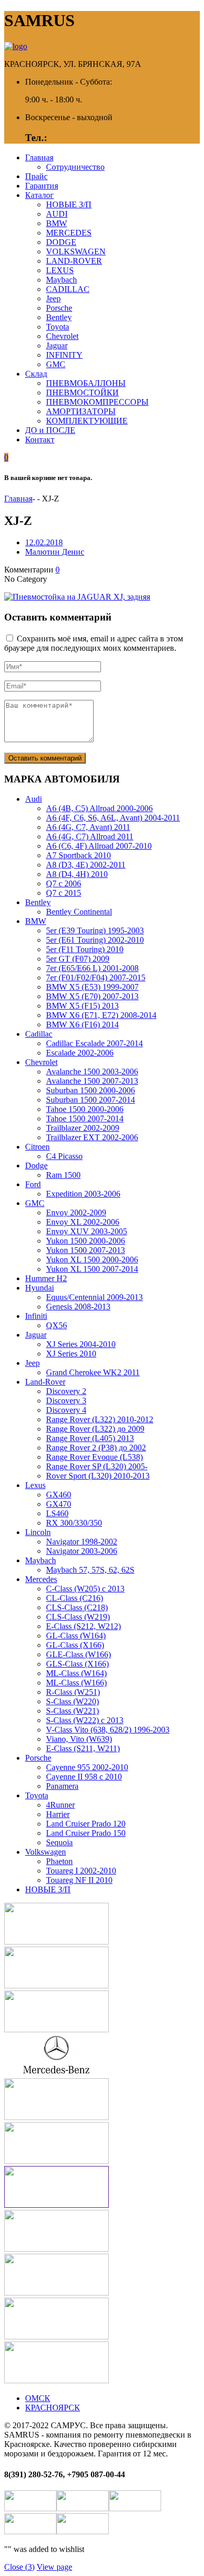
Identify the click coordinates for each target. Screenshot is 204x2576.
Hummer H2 (46, 1278)
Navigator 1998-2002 (82, 1542)
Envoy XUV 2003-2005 (87, 1231)
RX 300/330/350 (74, 1523)
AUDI (57, 214)
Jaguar (57, 346)
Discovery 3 (66, 1401)
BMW (56, 223)
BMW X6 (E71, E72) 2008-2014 (101, 1015)
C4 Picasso (64, 1156)
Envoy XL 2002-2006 (83, 1222)
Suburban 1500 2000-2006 (90, 1090)
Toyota (58, 327)
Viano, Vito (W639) (79, 1739)
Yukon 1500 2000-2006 (86, 1241)
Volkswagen (46, 1852)
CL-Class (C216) (75, 1598)
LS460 (57, 1513)
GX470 (59, 1504)
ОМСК (38, 2398)
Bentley (59, 317)
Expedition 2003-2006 (83, 1194)
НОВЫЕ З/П (69, 204)
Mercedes (41, 1579)
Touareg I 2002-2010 (81, 1871)
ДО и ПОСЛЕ (50, 430)
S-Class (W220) (72, 1701)
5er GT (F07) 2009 (78, 959)
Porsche (59, 308)
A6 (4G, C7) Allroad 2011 (90, 836)
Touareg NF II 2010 (79, 1880)
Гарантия (42, 186)
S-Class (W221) (72, 1711)
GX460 (59, 1495)
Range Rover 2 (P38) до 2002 (96, 1448)
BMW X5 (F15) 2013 (82, 1006)
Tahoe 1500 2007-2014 (85, 1119)
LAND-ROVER (74, 261)
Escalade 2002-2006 (80, 1053)
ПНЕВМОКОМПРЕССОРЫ (97, 402)
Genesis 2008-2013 (78, 1307)
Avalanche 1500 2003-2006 (92, 1072)
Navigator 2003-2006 (82, 1551)
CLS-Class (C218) (77, 1607)
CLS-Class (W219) (78, 1617)
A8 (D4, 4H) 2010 (77, 874)
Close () (19, 2567)
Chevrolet (62, 336)
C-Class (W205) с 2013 (85, 1589)
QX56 (56, 1325)
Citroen (37, 1147)
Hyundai (39, 1288)
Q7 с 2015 (64, 893)
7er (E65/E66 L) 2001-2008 (92, 968)
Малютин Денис (55, 552)
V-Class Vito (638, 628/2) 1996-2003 (108, 1730)
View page (54, 2567)
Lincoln (38, 1532)
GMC (56, 364)
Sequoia (59, 1842)
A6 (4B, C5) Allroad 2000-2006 (99, 808)
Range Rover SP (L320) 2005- (97, 1466)
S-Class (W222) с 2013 (85, 1720)
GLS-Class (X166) (77, 1664)
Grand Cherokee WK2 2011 (93, 1372)
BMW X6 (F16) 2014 (82, 1024)
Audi (33, 799)
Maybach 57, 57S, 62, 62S (90, 1570)
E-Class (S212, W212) (83, 1626)
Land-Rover (45, 1382)
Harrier (58, 1814)
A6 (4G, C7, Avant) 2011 (88, 827)
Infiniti (36, 1316)
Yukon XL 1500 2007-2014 (92, 1269)
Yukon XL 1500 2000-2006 (92, 1260)
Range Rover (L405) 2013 (90, 1438)
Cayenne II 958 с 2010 (84, 1777)
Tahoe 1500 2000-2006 (85, 1109)
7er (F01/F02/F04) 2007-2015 (96, 977)
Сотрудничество (75, 167)
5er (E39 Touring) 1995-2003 (95, 930)
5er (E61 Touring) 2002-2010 (95, 940)
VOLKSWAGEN (76, 251)
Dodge (36, 1166)
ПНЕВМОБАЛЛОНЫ (86, 383)
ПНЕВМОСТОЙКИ (82, 393)
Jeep (53, 298)
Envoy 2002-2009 (76, 1213)
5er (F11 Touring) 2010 (85, 949)
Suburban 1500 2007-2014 (90, 1100)
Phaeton (59, 1861)
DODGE (61, 242)
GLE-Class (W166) (78, 1654)
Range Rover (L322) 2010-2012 (100, 1419)
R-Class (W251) (73, 1692)
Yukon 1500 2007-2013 (86, 1250)
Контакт (40, 440)
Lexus (35, 1485)
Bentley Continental (79, 912)
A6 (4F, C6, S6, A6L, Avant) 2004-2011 (113, 818)
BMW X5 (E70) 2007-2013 (92, 996)
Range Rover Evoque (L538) (94, 1457)
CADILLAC (68, 289)
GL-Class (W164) (76, 1636)
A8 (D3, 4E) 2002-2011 (86, 865)
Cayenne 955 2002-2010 (87, 1767)
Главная (39, 157)
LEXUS (60, 270)
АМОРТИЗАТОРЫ (81, 411)
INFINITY (64, 355)
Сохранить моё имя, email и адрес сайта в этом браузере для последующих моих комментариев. (94, 643)
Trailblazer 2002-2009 (83, 1128)
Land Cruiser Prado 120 (86, 1824)
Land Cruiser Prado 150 (86, 1833)
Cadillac (39, 1034)
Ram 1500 (63, 1175)
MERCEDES (69, 233)
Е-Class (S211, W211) (83, 1748)
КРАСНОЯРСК (53, 2408)
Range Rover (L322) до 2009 (95, 1429)
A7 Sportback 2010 (78, 855)
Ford (33, 1184)
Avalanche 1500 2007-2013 (92, 1081)
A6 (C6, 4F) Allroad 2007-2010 (99, 846)
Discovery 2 (66, 1391)
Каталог (39, 195)
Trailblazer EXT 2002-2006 (92, 1137)
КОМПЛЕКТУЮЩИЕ (87, 421)
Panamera (62, 1786)
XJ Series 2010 (71, 1354)
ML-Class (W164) (76, 1673)
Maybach (61, 280)
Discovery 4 (66, 1410)
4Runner (60, 1805)
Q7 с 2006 (64, 883)
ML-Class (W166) (76, 1683)
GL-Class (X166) (75, 1645)
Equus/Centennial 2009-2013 (94, 1297)
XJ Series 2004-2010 (81, 1344)
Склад (36, 374)
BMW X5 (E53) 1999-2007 (92, 987)
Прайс (36, 176)
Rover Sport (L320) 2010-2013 (98, 1476)
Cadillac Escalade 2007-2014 (94, 1043)
